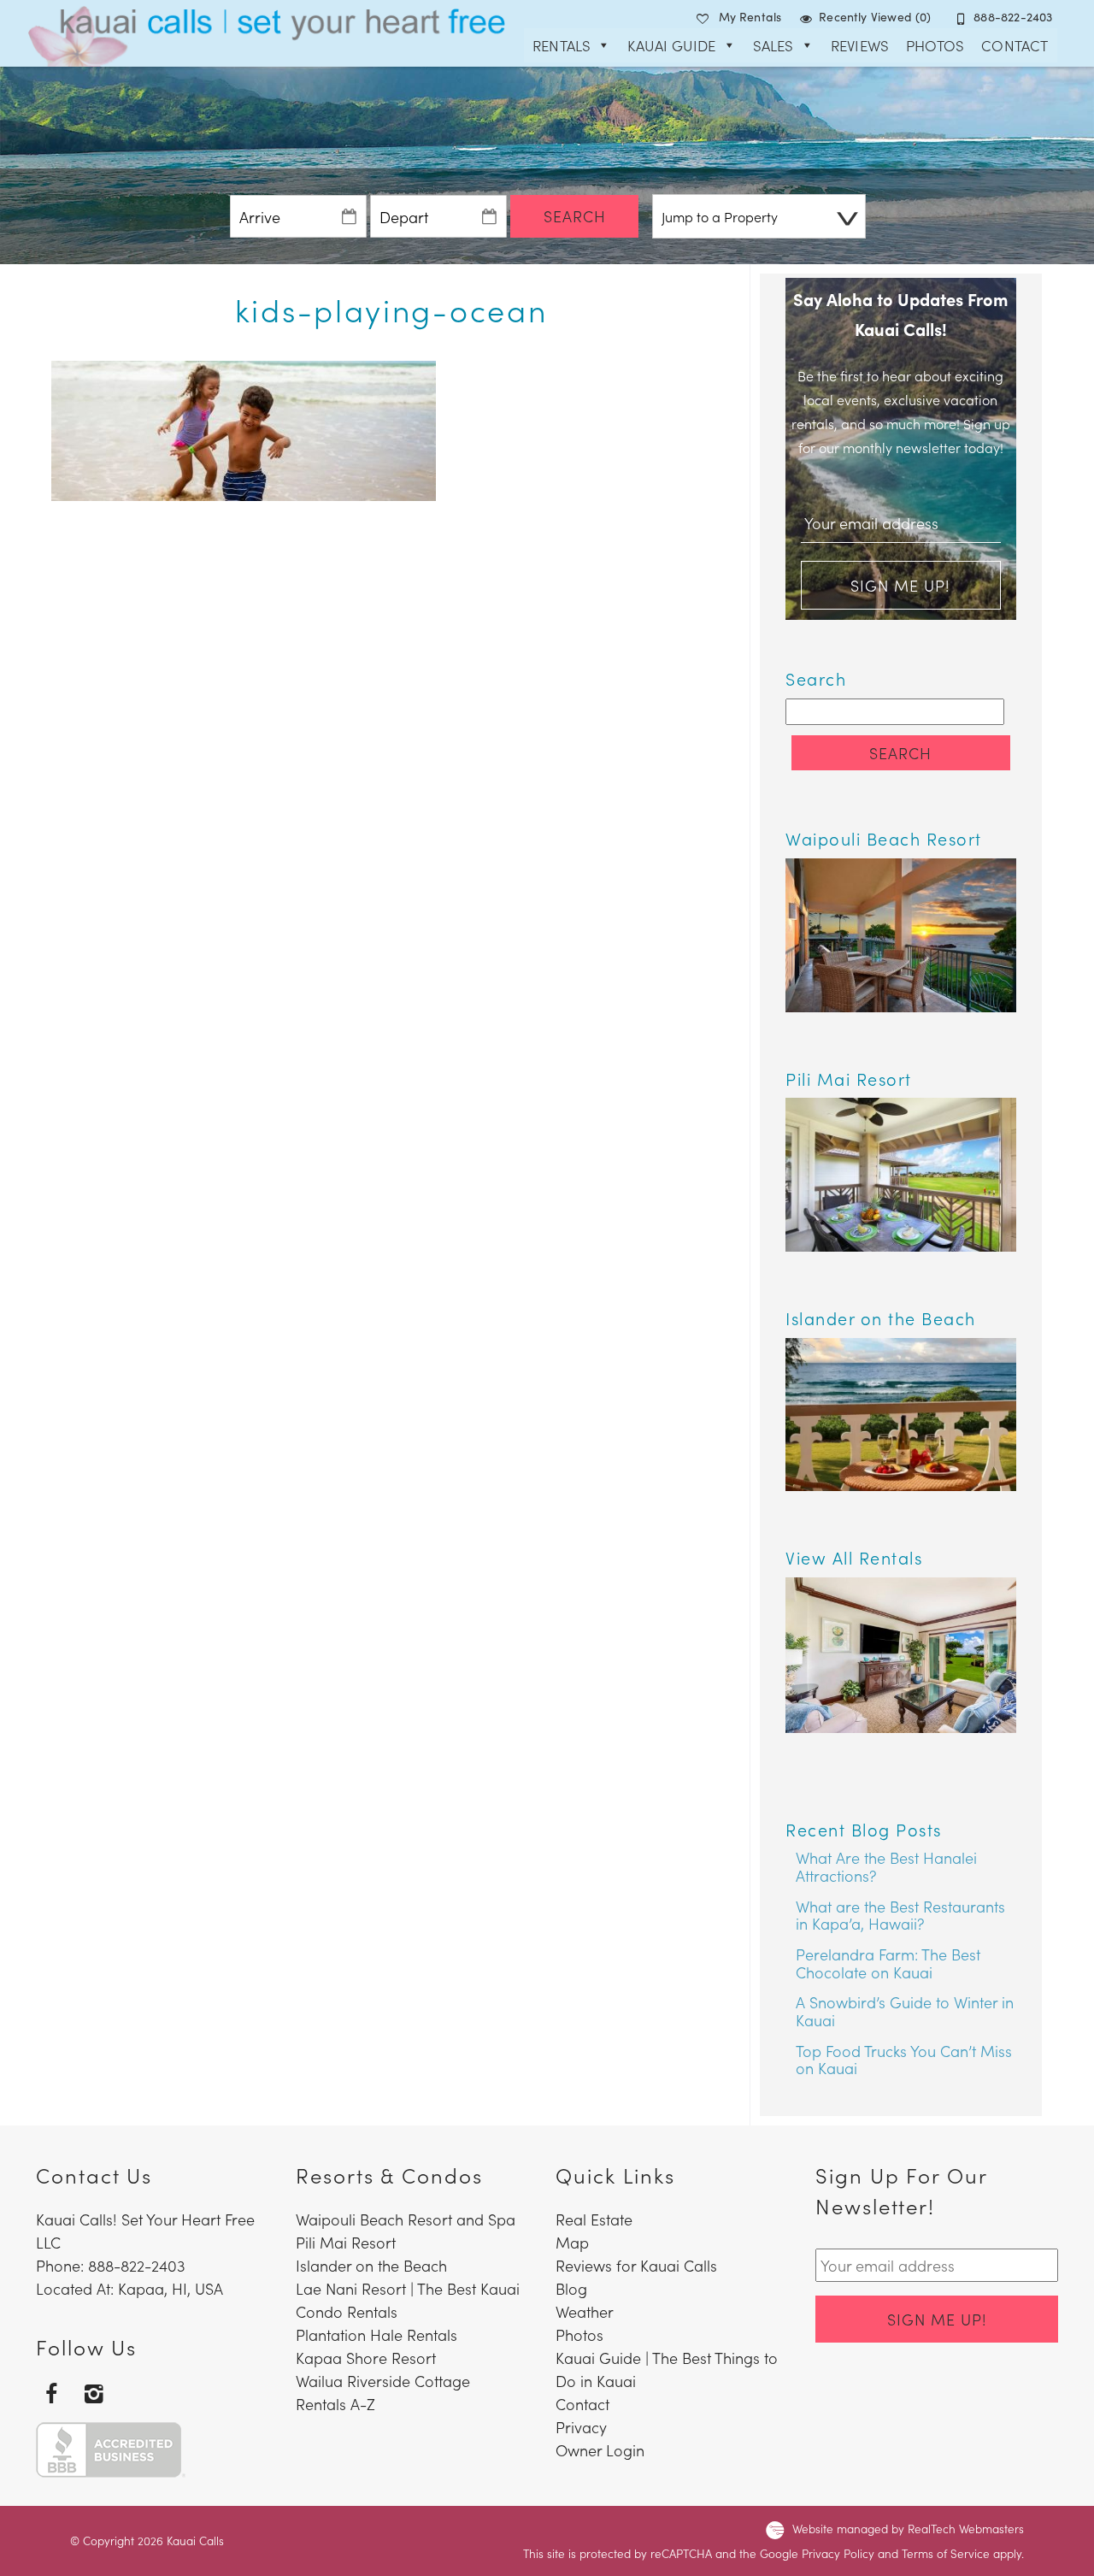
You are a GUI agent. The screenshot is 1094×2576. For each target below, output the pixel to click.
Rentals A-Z (335, 2404)
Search (575, 216)
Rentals (562, 45)
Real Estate (594, 2219)
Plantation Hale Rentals (376, 2334)
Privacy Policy (838, 2553)
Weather (585, 2311)
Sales (773, 45)
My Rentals (750, 16)
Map (572, 2242)
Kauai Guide (671, 45)
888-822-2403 (1013, 16)
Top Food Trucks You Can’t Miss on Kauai (904, 2060)
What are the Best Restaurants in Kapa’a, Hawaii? (900, 1915)
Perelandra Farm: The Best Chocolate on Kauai (888, 1963)
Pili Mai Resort (346, 2242)
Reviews (860, 45)
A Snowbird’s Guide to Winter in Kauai (905, 2011)
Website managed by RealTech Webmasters (908, 2529)
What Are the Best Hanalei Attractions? (886, 1866)
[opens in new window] (51, 2392)
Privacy (581, 2427)
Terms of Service (946, 2553)
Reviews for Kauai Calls (636, 2265)
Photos (935, 45)
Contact (1015, 45)
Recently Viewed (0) (875, 16)
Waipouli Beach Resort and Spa (406, 2219)
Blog (571, 2288)
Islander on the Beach (371, 2265)
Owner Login (600, 2450)
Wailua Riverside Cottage (383, 2381)
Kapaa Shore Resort (366, 2358)
